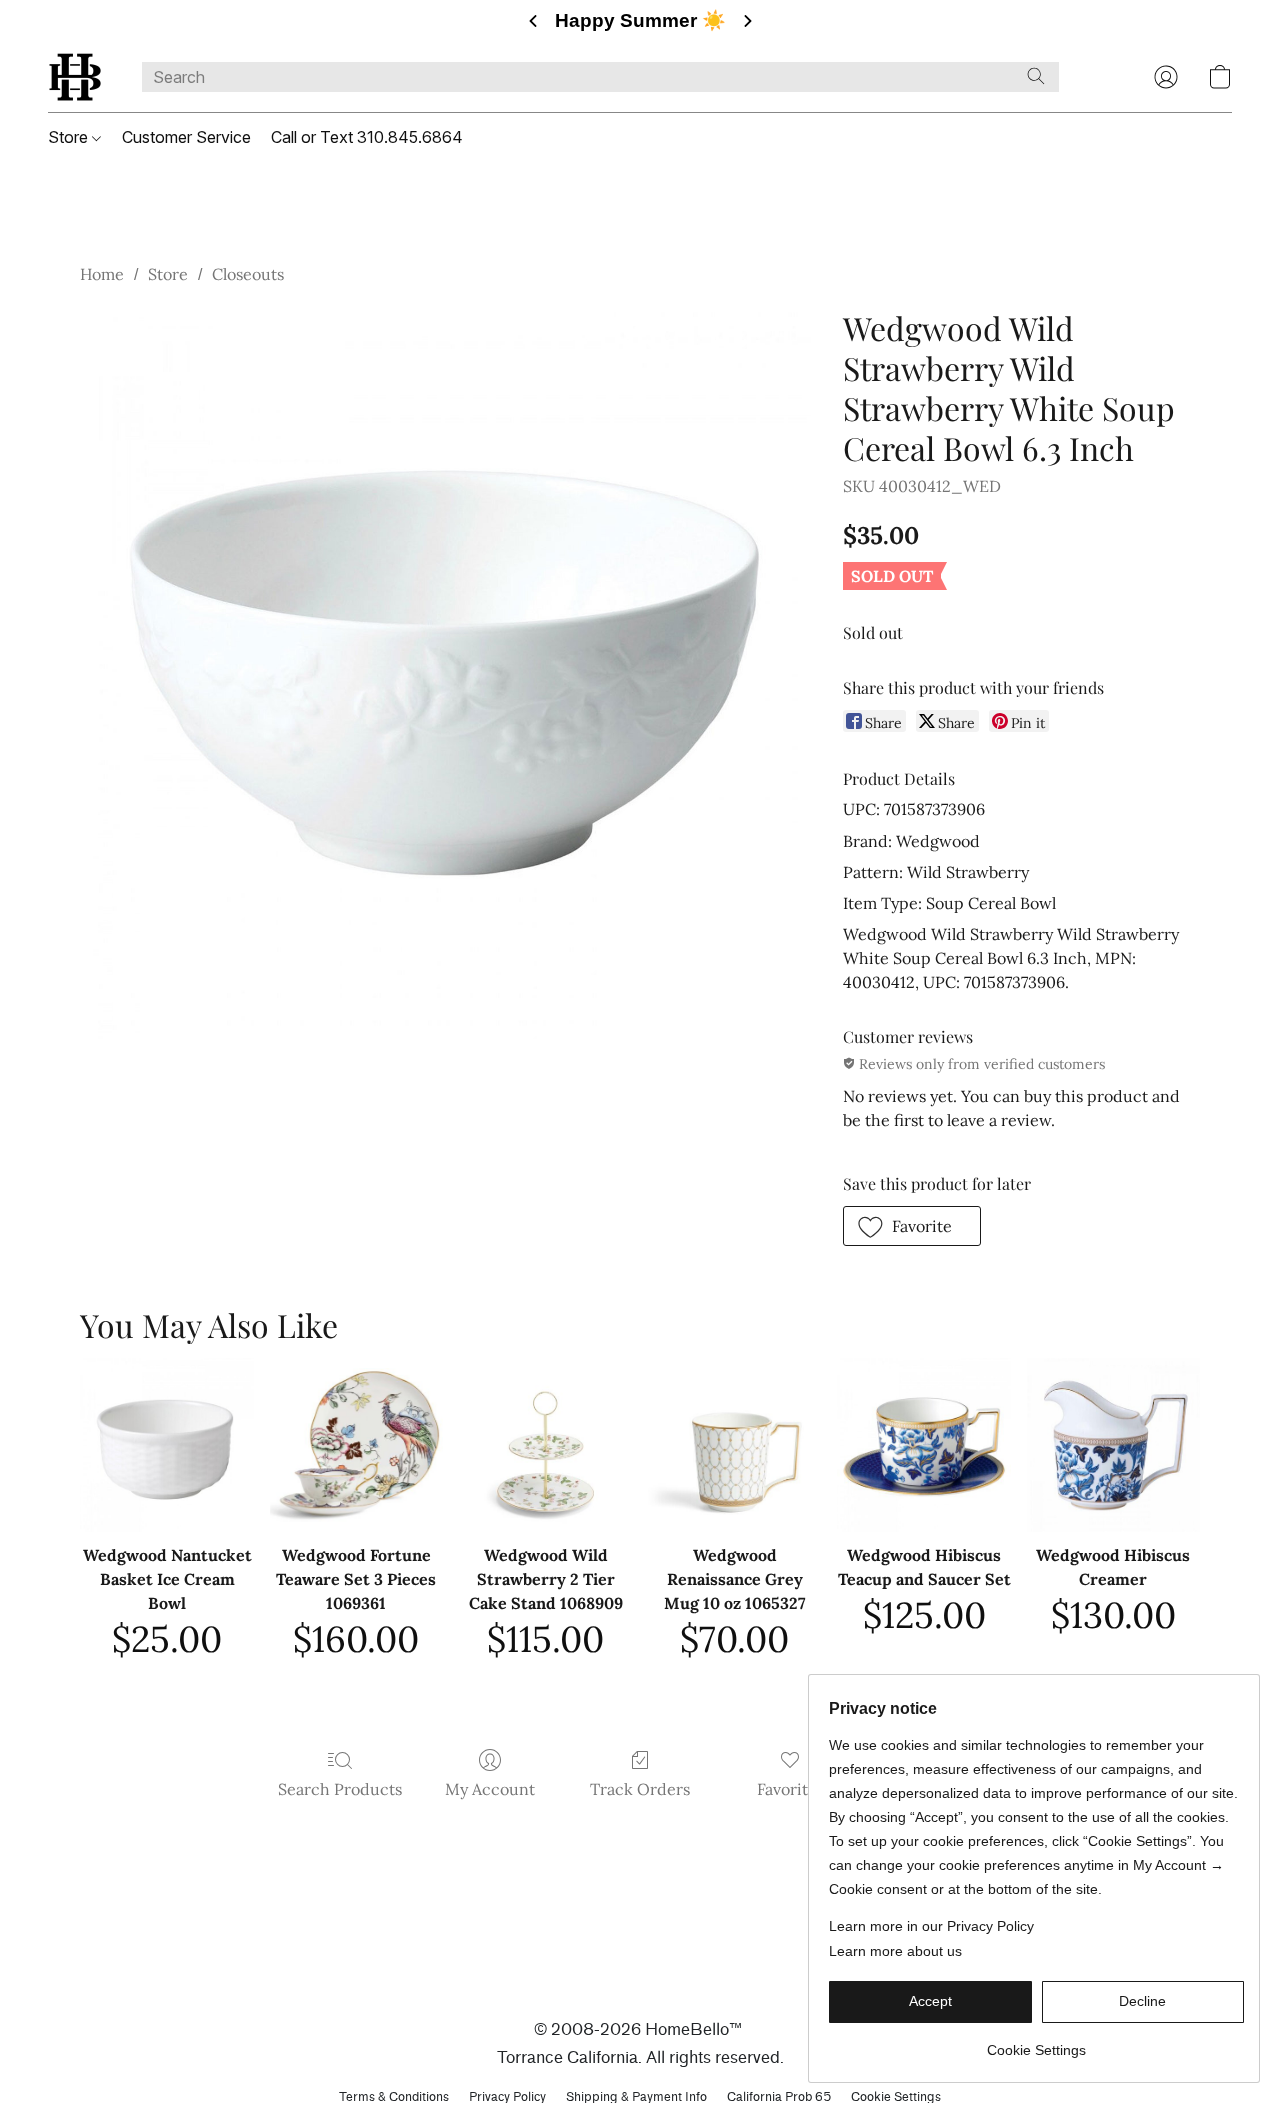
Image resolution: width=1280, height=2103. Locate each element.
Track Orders (640, 1789)
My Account (490, 1789)
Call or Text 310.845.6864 (367, 137)
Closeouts (248, 274)
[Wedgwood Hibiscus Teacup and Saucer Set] (923, 1444)
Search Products (340, 1789)
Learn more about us (895, 1951)
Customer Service (186, 137)
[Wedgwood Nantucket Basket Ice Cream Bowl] (166, 1444)
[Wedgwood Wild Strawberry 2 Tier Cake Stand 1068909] (545, 1444)
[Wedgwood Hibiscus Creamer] (1113, 1444)
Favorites (790, 1789)
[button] (75, 77)
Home (102, 274)
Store (70, 137)
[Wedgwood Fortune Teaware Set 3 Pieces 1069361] (356, 1444)
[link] (1036, 2042)
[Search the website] (1036, 76)
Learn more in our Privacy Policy (931, 1926)
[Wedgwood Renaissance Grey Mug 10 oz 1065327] (734, 1444)
